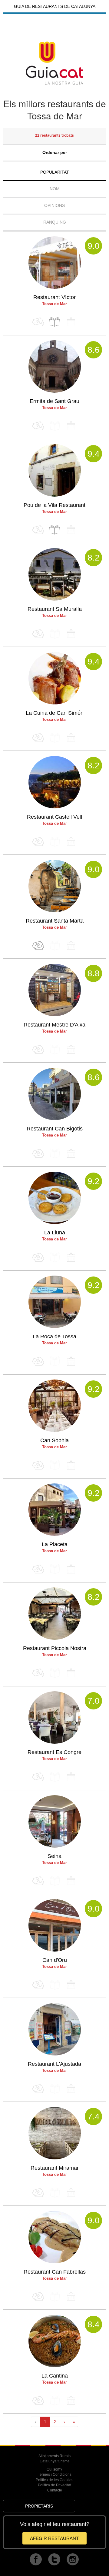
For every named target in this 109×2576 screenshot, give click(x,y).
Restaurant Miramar (55, 2168)
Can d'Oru (55, 1960)
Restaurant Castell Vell (54, 817)
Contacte (55, 2490)
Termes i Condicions (55, 2474)
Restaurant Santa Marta (55, 921)
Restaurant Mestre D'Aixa (54, 1025)
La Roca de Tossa (54, 1336)
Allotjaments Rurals (54, 2456)
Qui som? (54, 2469)
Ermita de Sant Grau (54, 401)
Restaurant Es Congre (54, 1752)
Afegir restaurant (54, 2538)
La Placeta (55, 1544)
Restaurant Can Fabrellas (55, 2272)
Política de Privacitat (54, 2485)
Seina (54, 1856)
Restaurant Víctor (54, 297)
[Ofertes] (38, 945)
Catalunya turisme (55, 2461)
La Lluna (55, 1233)
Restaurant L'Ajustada (54, 2064)
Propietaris (39, 2506)
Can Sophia (54, 1440)
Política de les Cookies (54, 2480)
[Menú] (54, 322)
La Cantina (55, 2376)
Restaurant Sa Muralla (55, 609)
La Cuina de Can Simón (55, 713)
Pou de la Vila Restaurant (54, 505)
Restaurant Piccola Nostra (55, 1648)
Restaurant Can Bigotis (55, 1129)
